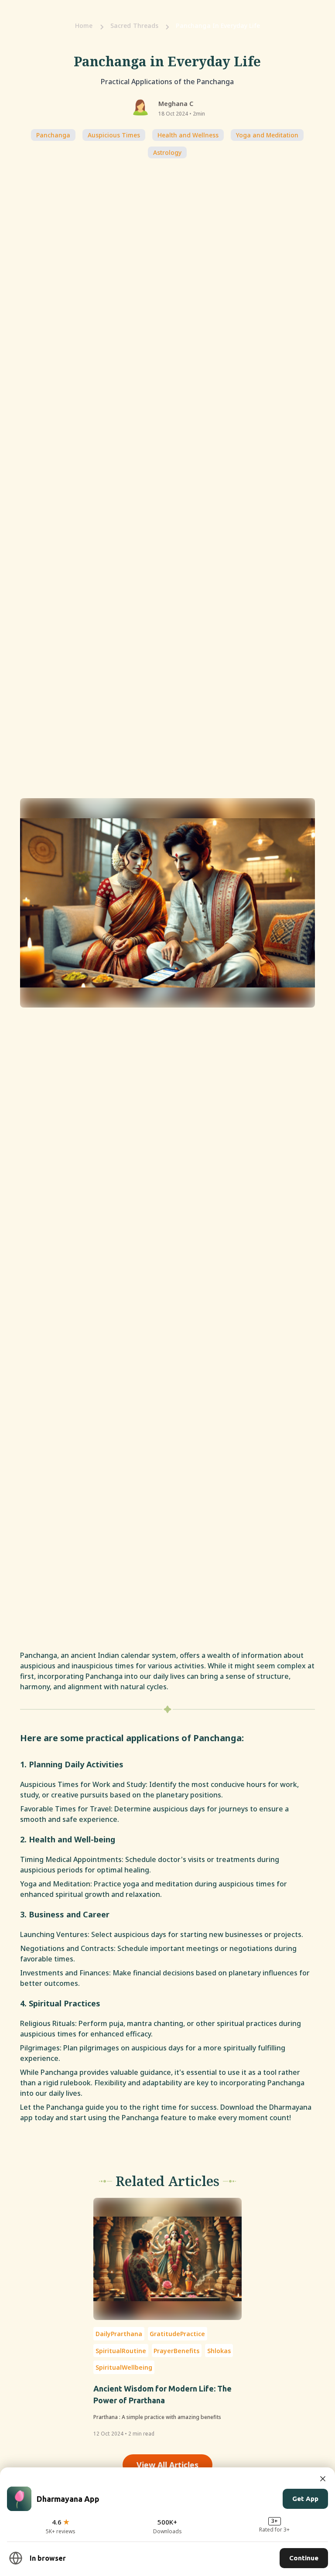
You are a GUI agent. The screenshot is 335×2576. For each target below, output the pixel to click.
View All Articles (167, 2465)
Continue (304, 2558)
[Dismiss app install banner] (323, 2479)
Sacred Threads (135, 26)
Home (84, 26)
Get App (305, 2499)
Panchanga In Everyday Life (218, 26)
